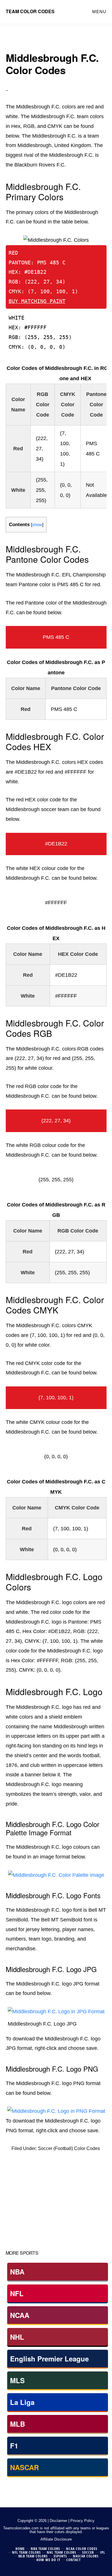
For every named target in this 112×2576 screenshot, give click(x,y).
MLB (18, 2424)
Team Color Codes (30, 11)
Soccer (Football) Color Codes (69, 2148)
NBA (17, 2272)
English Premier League (49, 2359)
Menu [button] (99, 12)
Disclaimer (58, 2521)
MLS (17, 2380)
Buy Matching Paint (37, 301)
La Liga (22, 2402)
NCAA (20, 2315)
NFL (17, 2293)
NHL (17, 2337)
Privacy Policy (82, 2521)
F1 (14, 2446)
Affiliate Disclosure (56, 2539)
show (37, 525)
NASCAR (24, 2467)
